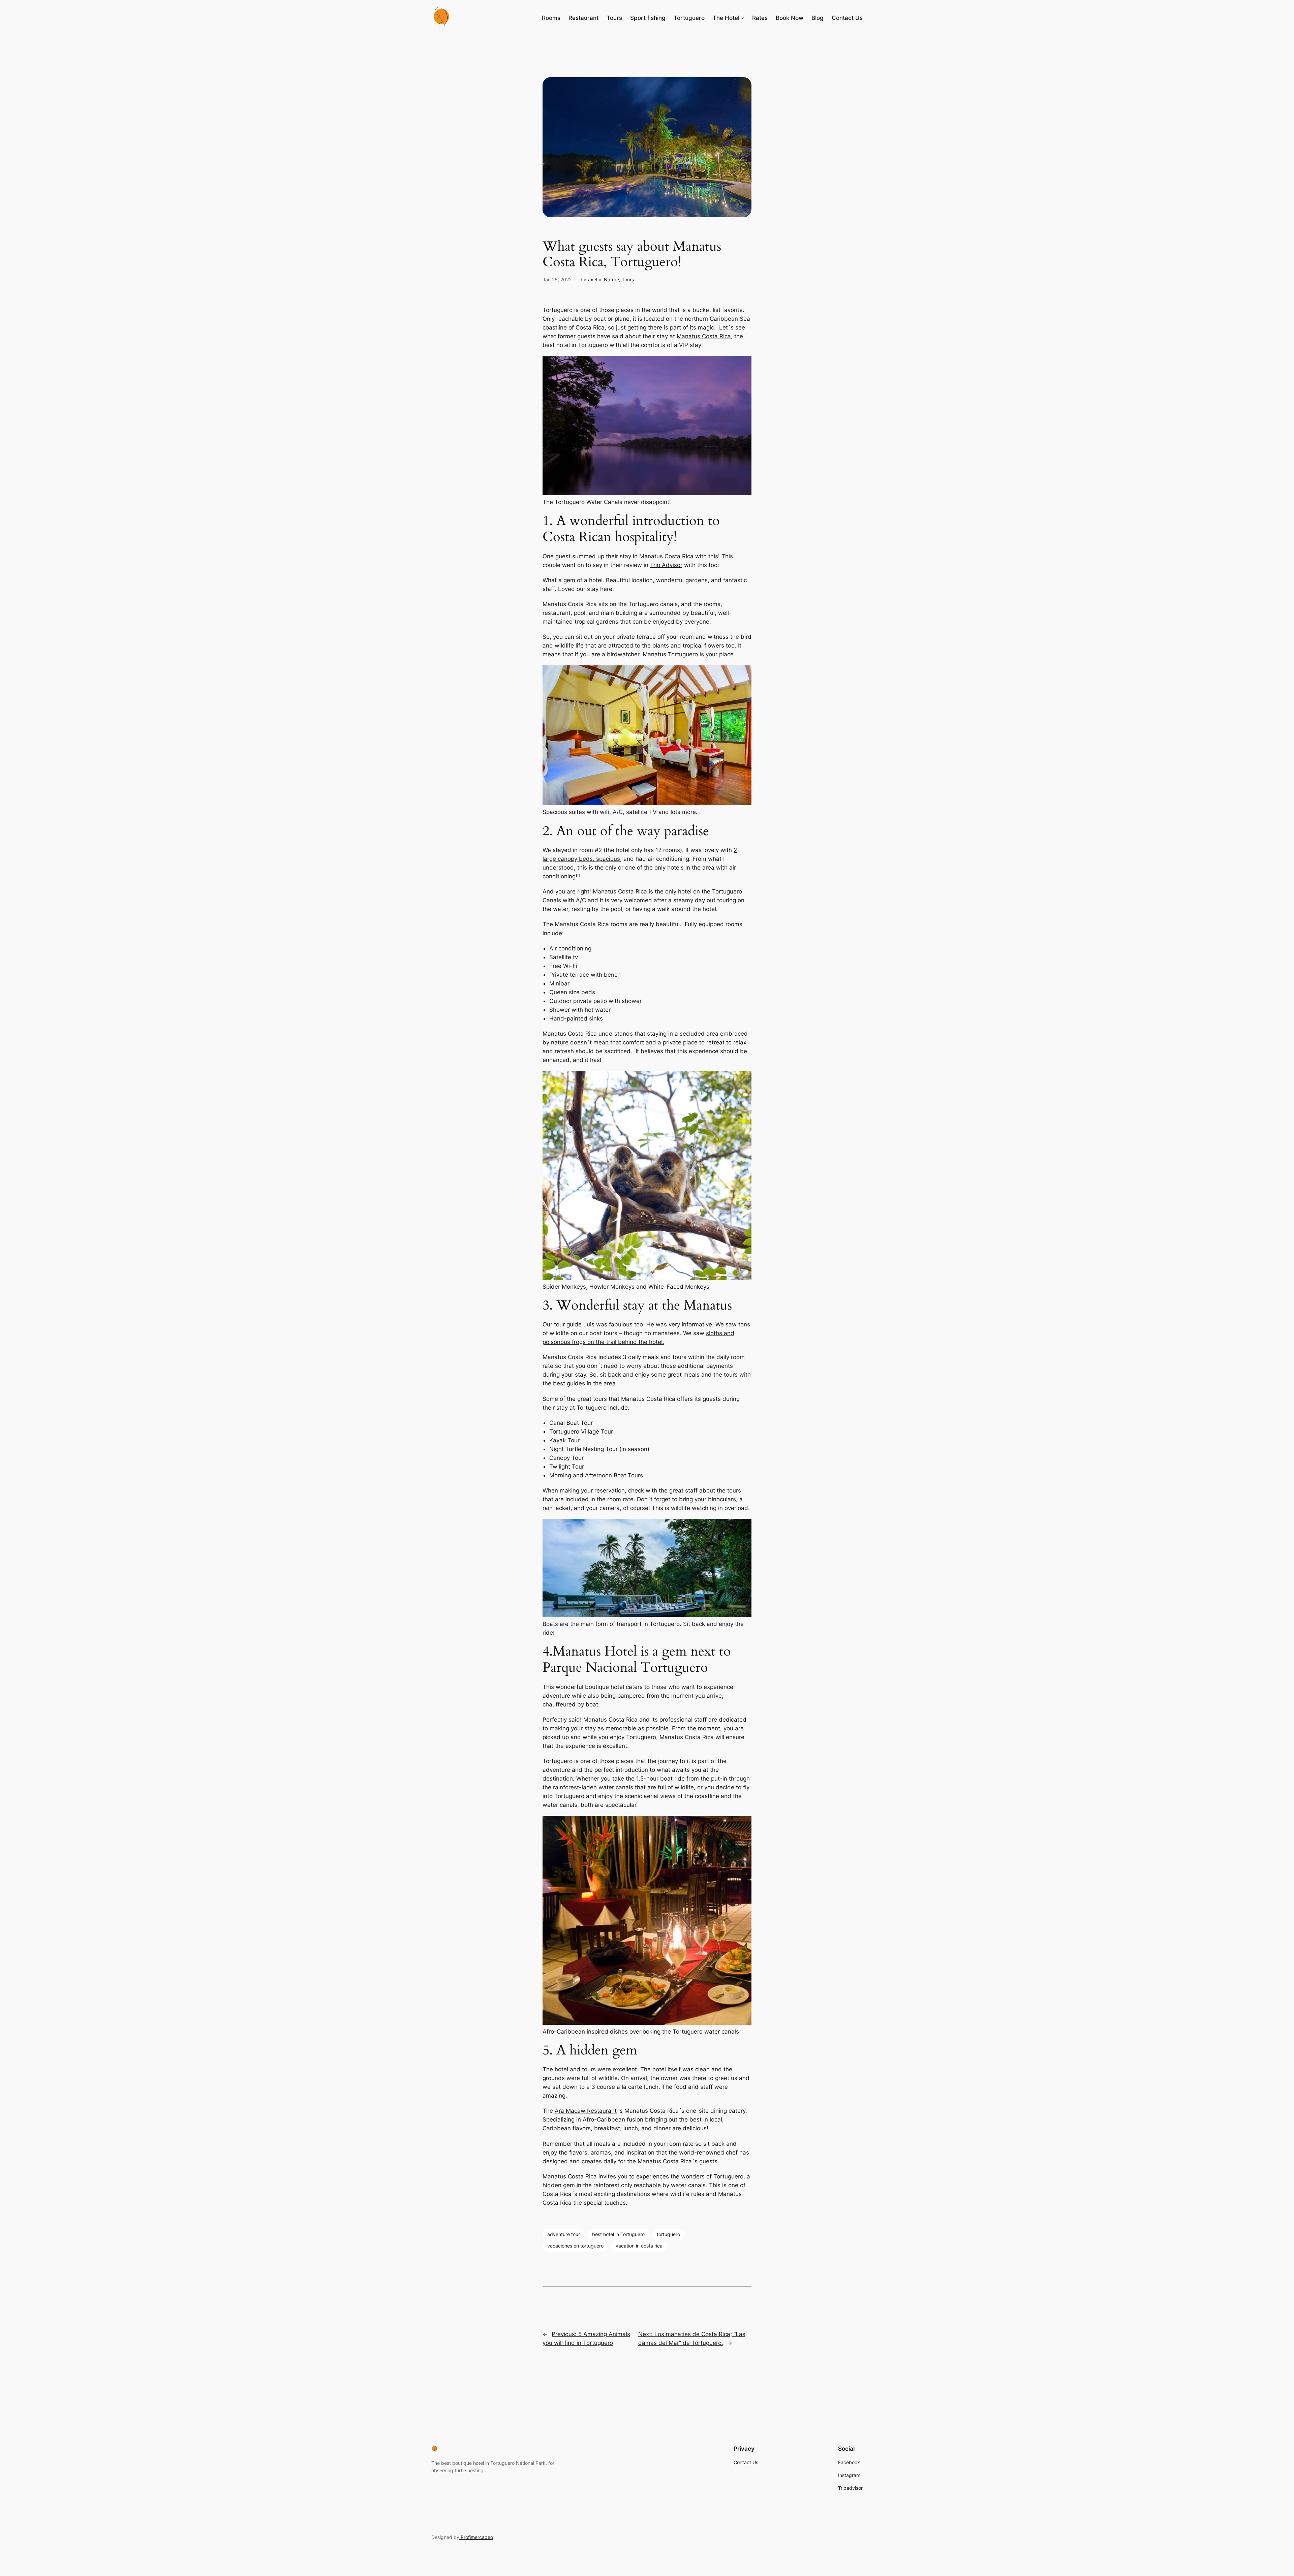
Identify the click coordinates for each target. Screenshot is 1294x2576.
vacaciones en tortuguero (575, 2246)
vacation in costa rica (639, 2246)
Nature (611, 279)
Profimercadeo (476, 2537)
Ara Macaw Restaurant (586, 2111)
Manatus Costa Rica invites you (585, 2176)
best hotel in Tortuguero (618, 2234)
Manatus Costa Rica (704, 336)
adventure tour (564, 2234)
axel (593, 279)
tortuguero (668, 2234)
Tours (628, 279)
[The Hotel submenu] (742, 18)
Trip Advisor (666, 565)
